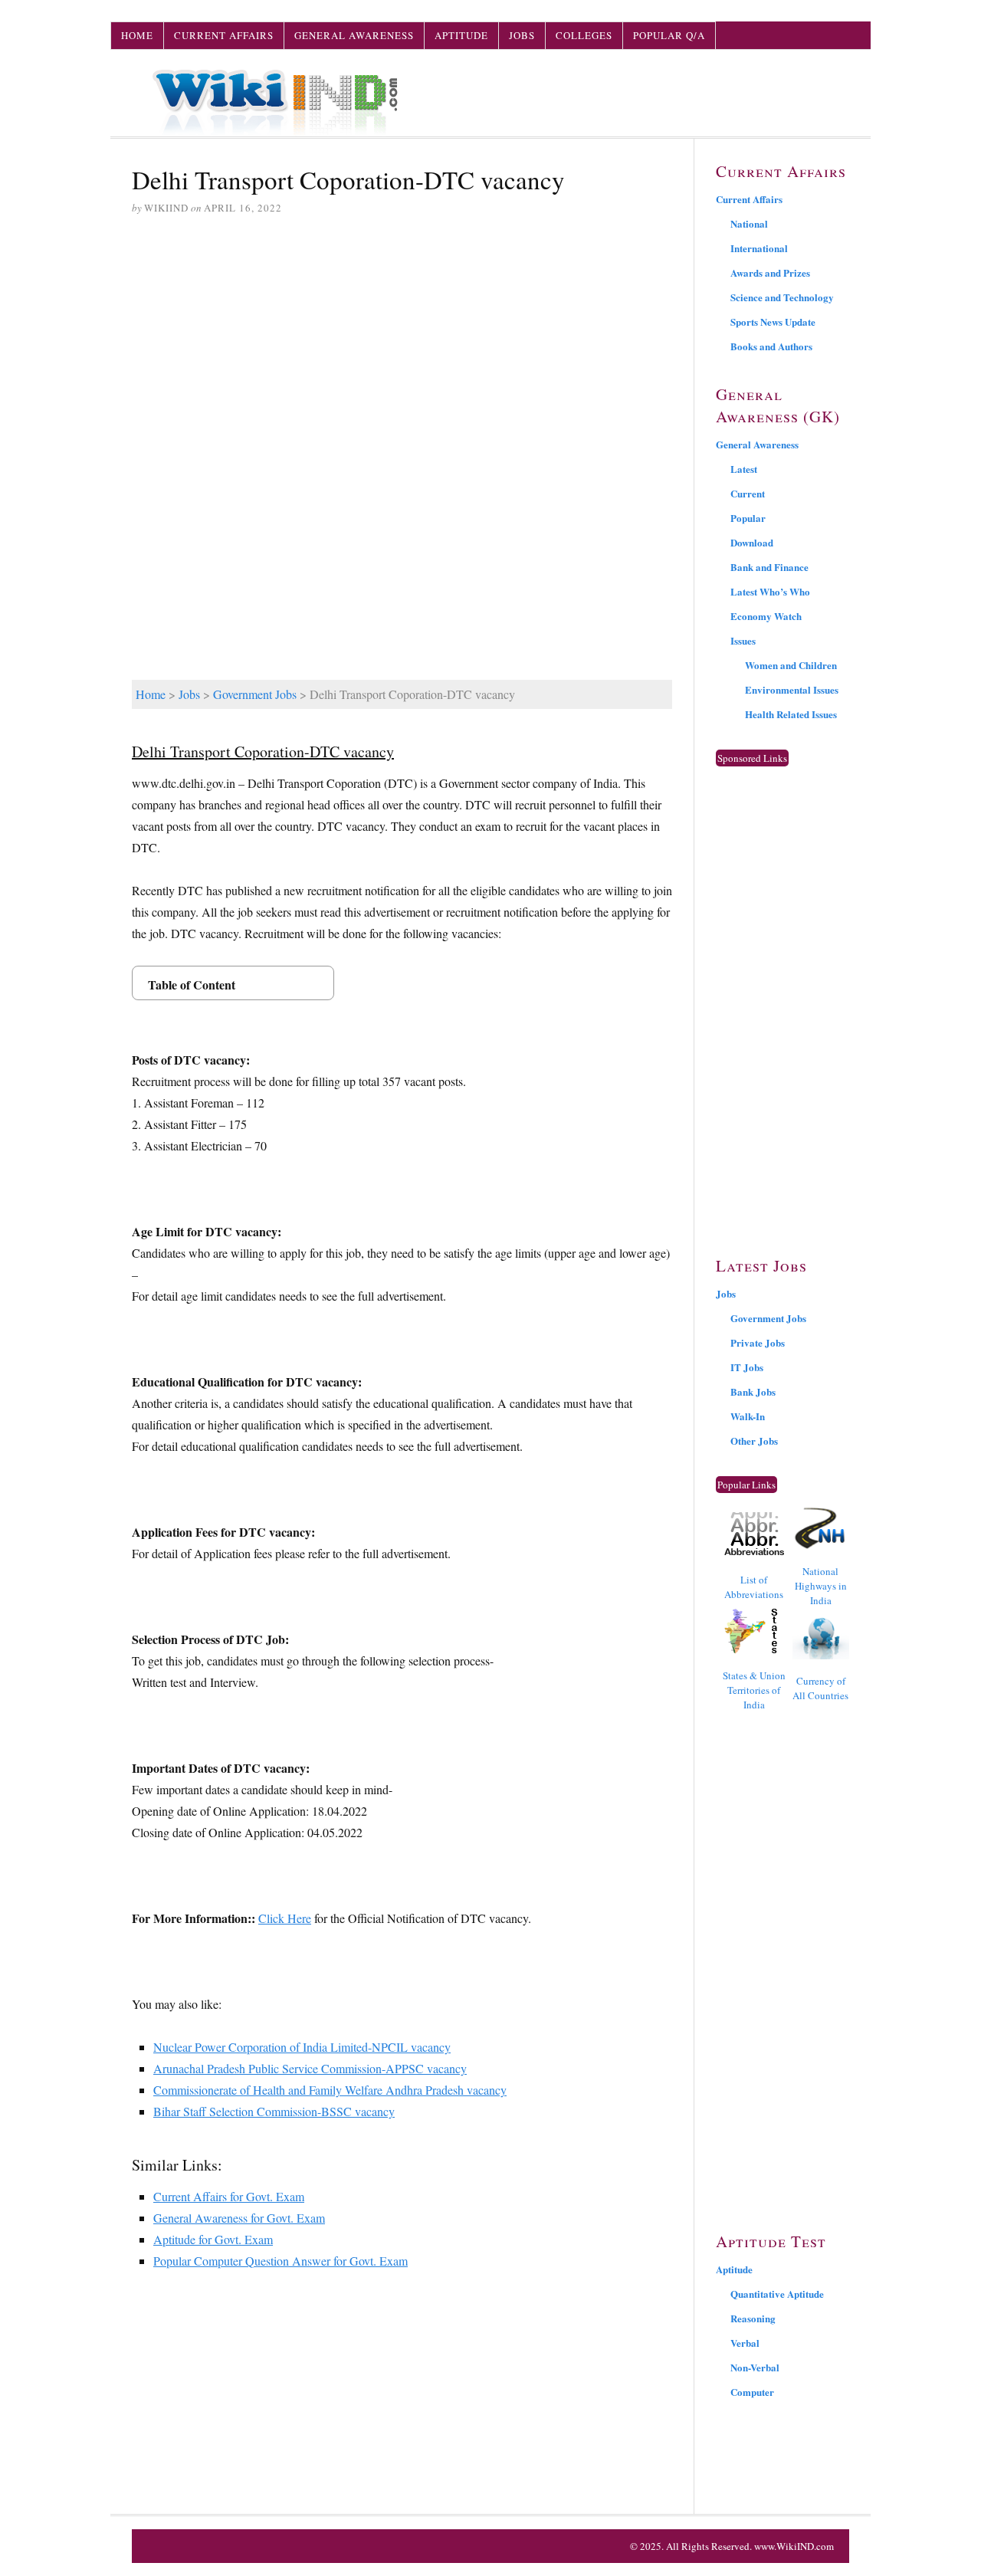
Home (137, 35)
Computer (752, 2392)
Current (748, 493)
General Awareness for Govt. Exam (239, 2218)
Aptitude (461, 35)
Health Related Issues (791, 714)
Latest (744, 469)
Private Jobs (758, 1342)
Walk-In (748, 1416)
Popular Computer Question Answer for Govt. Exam (281, 2261)
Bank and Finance (769, 567)
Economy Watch (766, 616)
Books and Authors (771, 346)
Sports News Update (773, 322)
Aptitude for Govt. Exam (213, 2239)
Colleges (584, 35)
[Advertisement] (402, 346)
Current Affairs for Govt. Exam (229, 2196)
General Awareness (354, 35)
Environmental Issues (792, 689)
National (749, 223)
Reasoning (753, 2318)
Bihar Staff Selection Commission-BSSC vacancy (274, 2111)
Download (752, 542)
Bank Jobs (753, 1391)
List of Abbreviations (754, 1587)
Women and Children (791, 665)
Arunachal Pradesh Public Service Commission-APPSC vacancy (310, 2068)
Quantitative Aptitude (777, 2294)
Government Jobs (255, 694)
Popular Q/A (669, 35)
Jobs (522, 35)
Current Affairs (224, 35)
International (759, 248)
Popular (748, 518)
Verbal (745, 2343)
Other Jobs (754, 1441)
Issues (743, 640)
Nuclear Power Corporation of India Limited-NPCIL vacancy (302, 2047)
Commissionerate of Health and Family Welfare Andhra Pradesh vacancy (330, 2090)
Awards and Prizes (770, 272)
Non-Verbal (755, 2367)
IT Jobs (747, 1367)
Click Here (285, 1918)
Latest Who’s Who (770, 591)
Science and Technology (782, 297)
